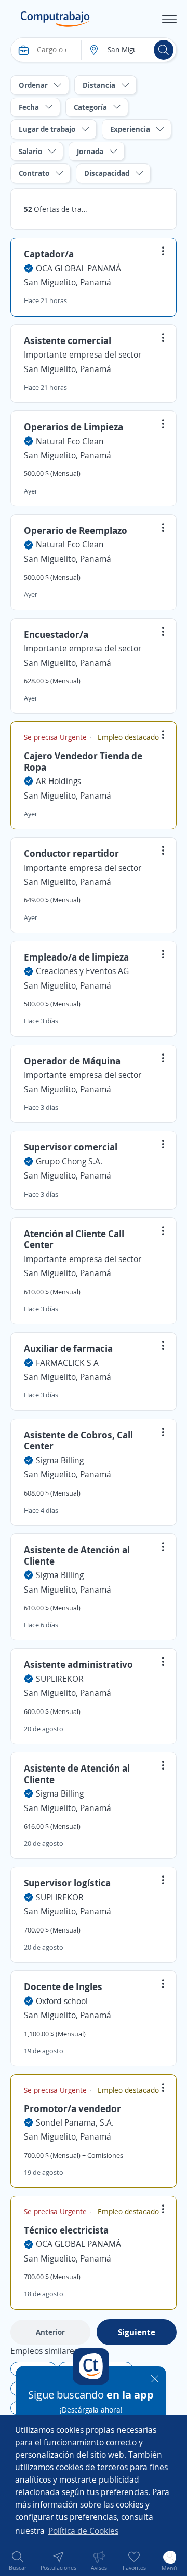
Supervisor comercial (71, 1147)
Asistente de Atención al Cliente (77, 1555)
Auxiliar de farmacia (68, 1348)
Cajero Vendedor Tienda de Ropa (83, 761)
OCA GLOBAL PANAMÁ (78, 268)
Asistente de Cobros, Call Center (78, 1441)
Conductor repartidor (71, 853)
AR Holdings (58, 781)
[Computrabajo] (55, 19)
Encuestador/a (56, 634)
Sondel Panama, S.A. (75, 2122)
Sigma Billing (60, 1460)
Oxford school (62, 2001)
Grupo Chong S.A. (69, 1161)
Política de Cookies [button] (83, 2531)
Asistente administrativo (78, 1664)
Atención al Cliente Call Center (74, 1239)
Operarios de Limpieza (74, 427)
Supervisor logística (67, 1883)
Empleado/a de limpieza (76, 957)
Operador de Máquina (72, 1061)
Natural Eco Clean (70, 441)
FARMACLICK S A (67, 1363)
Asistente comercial (68, 340)
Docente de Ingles (63, 1986)
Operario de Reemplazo (76, 530)
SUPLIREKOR (60, 1679)
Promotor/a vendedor (72, 2108)
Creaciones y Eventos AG (82, 971)
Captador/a (49, 254)
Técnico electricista (66, 2230)
